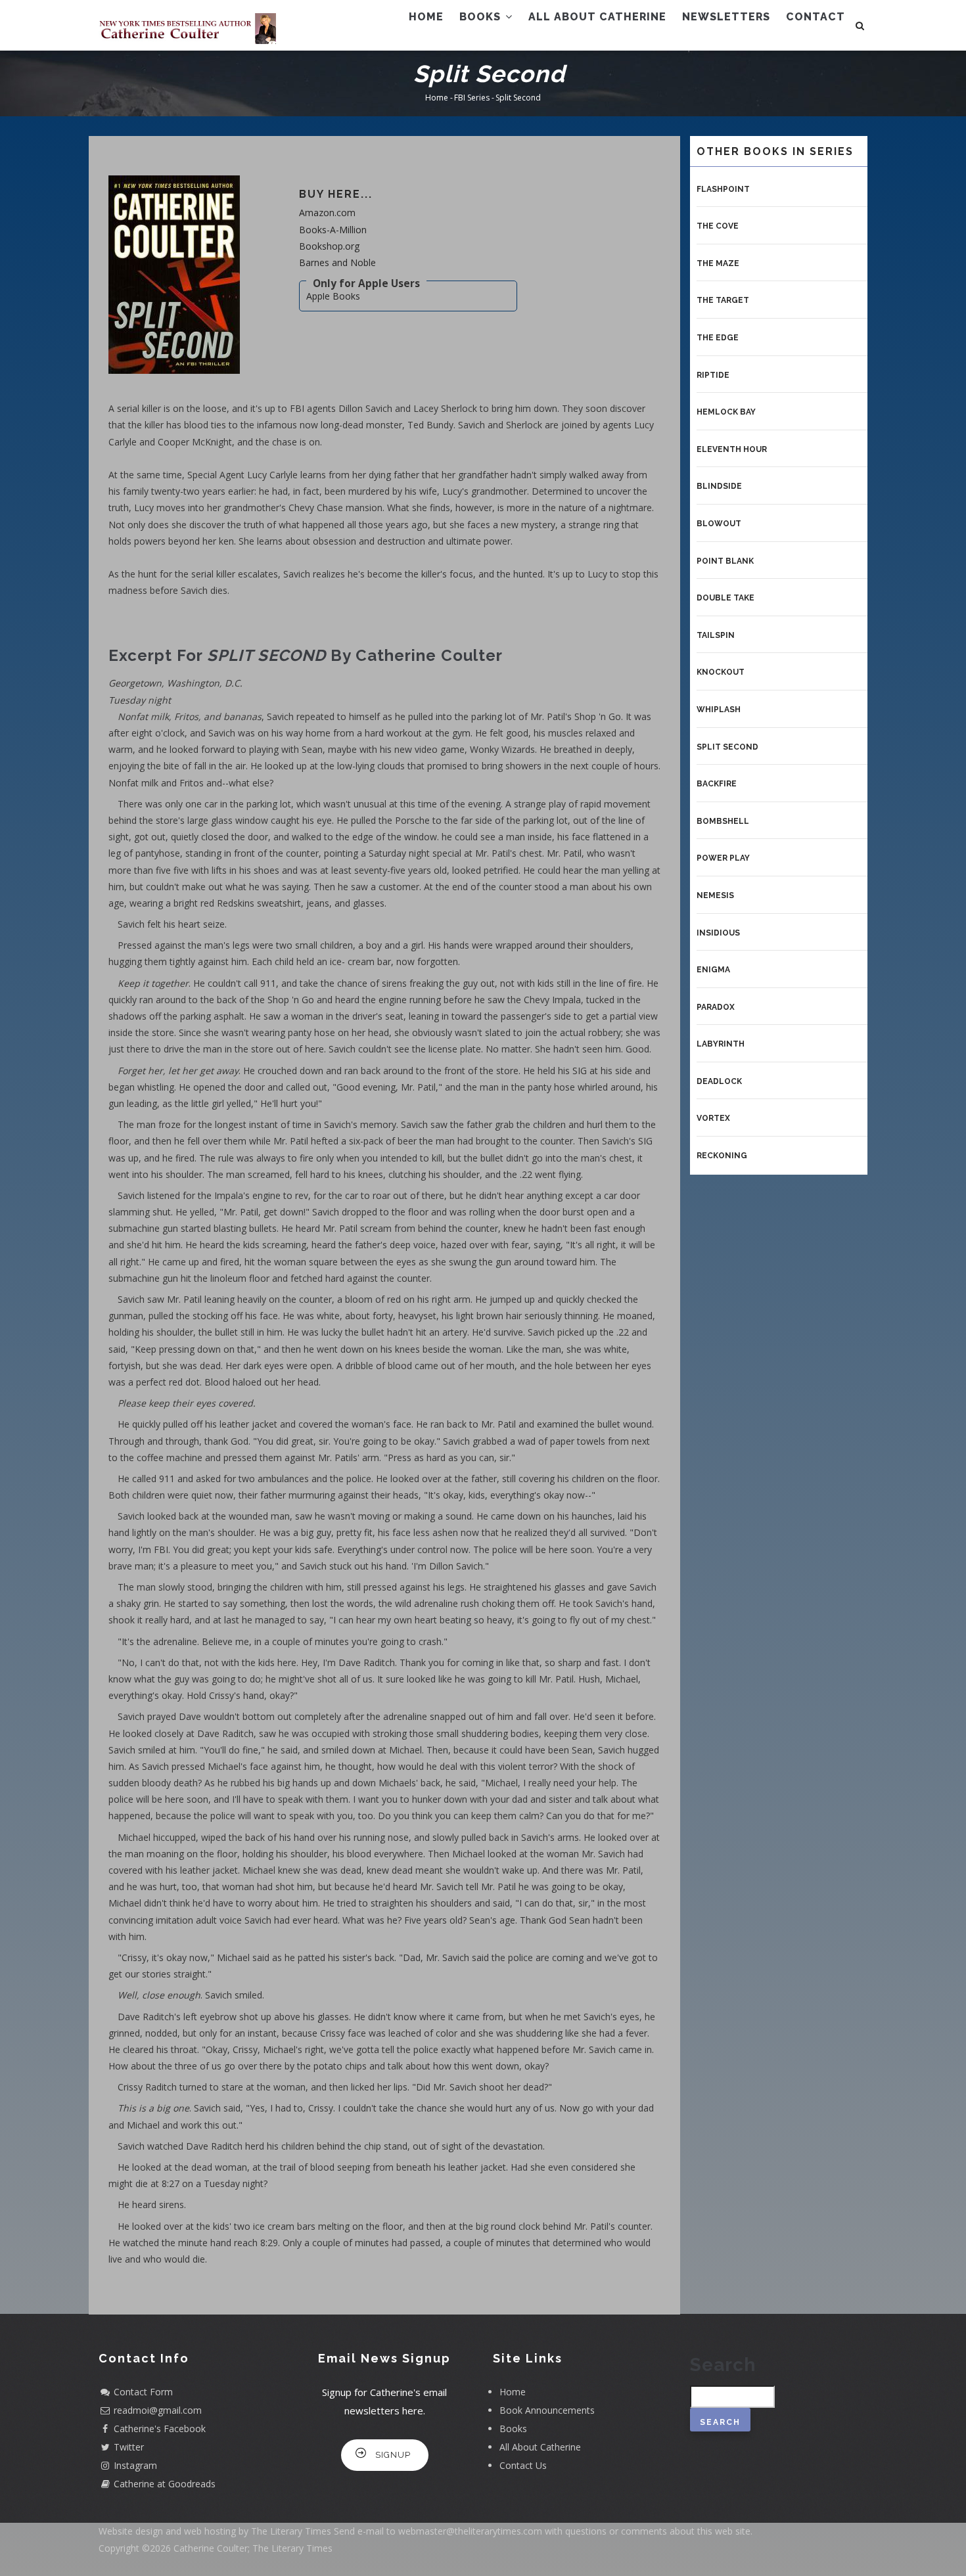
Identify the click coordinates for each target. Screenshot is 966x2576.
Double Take (725, 598)
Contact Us (523, 2465)
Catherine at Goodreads (165, 2484)
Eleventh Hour (732, 449)
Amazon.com (327, 213)
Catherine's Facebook (160, 2429)
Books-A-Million (333, 230)
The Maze (718, 263)
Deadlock (719, 1081)
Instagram (135, 2465)
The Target (723, 300)
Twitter (129, 2447)
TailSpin (716, 635)
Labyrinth (721, 1044)
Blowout (719, 524)
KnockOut (721, 672)
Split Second (727, 747)
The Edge (718, 338)
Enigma (713, 970)
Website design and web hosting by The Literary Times (215, 2531)
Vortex (713, 1118)
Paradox (716, 1007)
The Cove (718, 226)
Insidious (718, 933)
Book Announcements (547, 2410)
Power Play (723, 858)
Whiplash (719, 710)
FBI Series (472, 98)
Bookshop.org (329, 246)
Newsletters (726, 17)
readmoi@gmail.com (158, 2410)
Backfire (717, 784)
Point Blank (725, 561)
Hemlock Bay (726, 412)
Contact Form (143, 2392)
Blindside (719, 486)
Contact (816, 17)
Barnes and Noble (337, 262)
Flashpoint (723, 189)
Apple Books (333, 296)
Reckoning (722, 1156)
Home (426, 17)
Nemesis (715, 895)
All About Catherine (597, 17)
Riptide (713, 375)
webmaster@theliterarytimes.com (470, 2531)
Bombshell (723, 821)
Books (482, 17)
